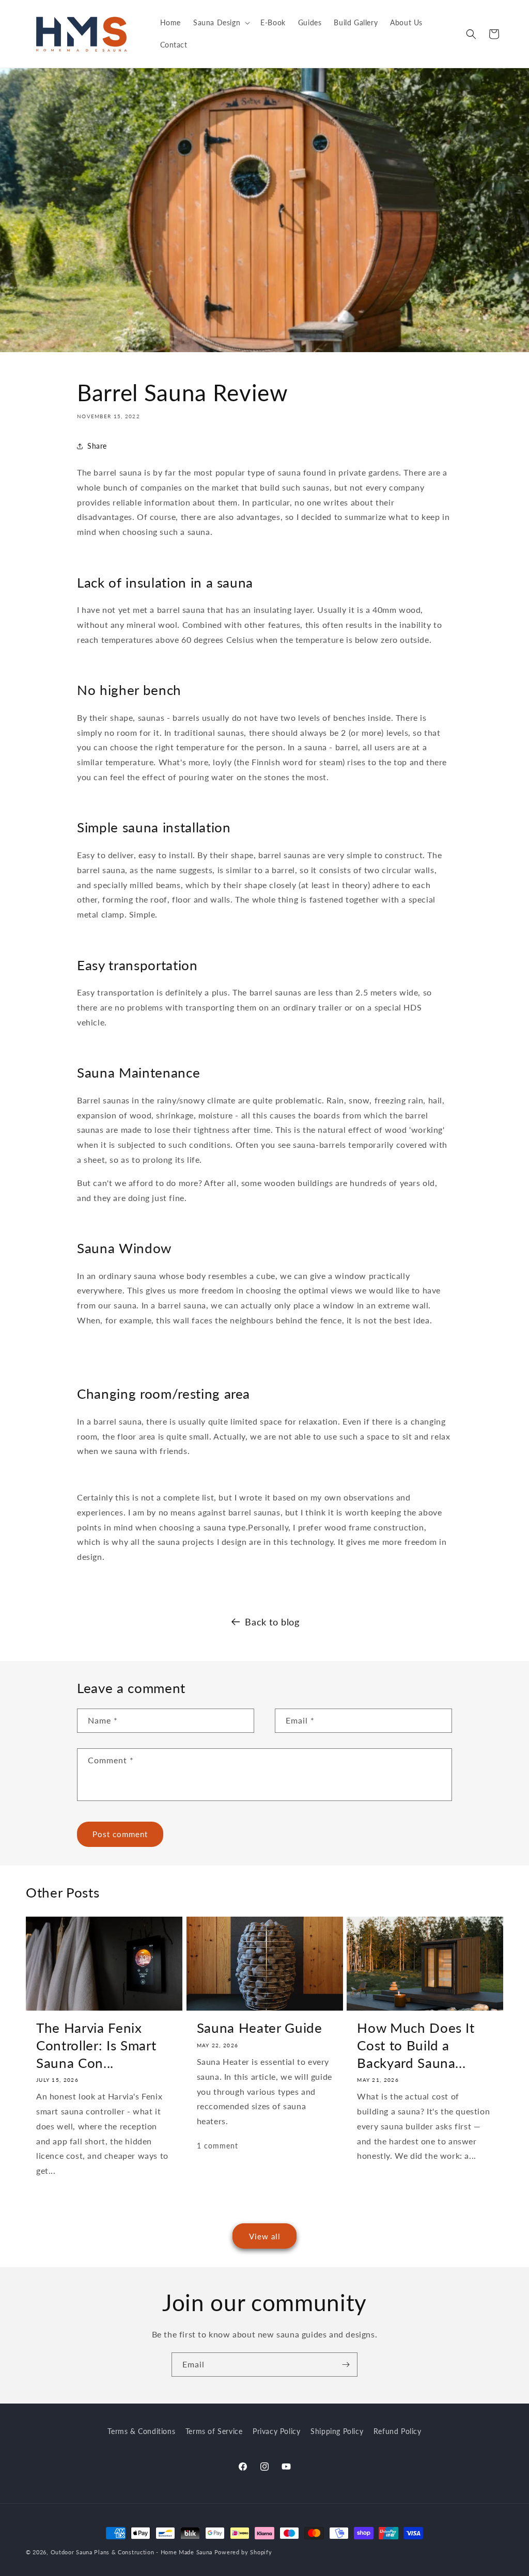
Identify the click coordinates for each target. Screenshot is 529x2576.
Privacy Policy (276, 2431)
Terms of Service (214, 2431)
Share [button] (97, 446)
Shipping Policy (337, 2431)
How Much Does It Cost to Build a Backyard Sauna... (416, 2045)
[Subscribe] (346, 2365)
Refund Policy (398, 2431)
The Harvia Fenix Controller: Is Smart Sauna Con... (96, 2045)
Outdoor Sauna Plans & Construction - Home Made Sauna (131, 2552)
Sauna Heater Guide (260, 2028)
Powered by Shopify (243, 2552)
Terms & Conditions (141, 2431)
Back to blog (272, 1622)
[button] (221, 23)
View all (265, 2236)
